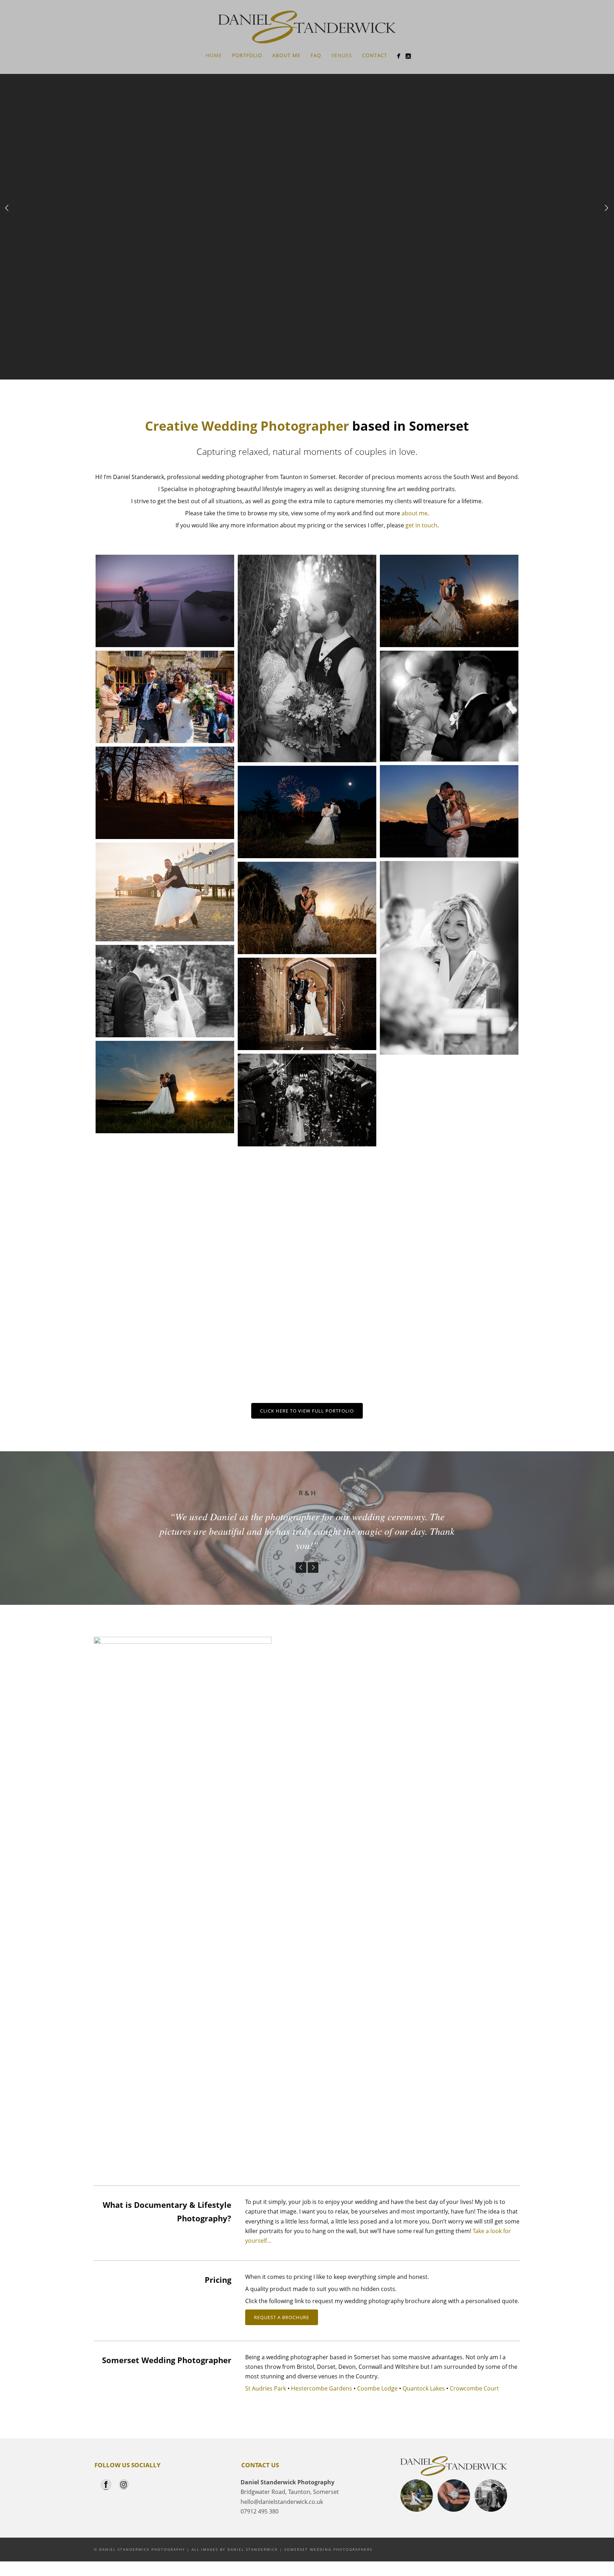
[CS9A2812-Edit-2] (307, 659)
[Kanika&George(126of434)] (165, 697)
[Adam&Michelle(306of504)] (449, 1325)
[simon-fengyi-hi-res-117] (165, 991)
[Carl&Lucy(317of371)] (307, 1309)
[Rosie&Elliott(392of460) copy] (307, 908)
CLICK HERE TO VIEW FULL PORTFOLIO (307, 1411)
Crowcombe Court (475, 2388)
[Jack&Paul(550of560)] (165, 1189)
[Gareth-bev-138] (165, 892)
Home (214, 55)
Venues (342, 55)
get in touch (421, 525)
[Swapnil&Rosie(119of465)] (307, 1100)
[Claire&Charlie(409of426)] (449, 811)
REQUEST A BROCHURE (282, 2317)
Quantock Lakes (424, 2388)
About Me (286, 55)
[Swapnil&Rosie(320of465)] (449, 1110)
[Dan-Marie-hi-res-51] (449, 958)
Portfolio (247, 55)
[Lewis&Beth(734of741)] (307, 1004)
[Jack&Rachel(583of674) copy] (449, 601)
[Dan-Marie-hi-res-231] (307, 1202)
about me (414, 513)
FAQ (316, 55)
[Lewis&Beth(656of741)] (449, 706)
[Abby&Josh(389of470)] (449, 1218)
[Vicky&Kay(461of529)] (165, 1087)
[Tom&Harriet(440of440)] (307, 812)
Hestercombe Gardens (322, 2388)
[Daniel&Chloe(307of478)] (165, 1296)
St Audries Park (266, 2388)
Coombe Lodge (377, 2388)
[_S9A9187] (165, 601)
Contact (375, 55)
